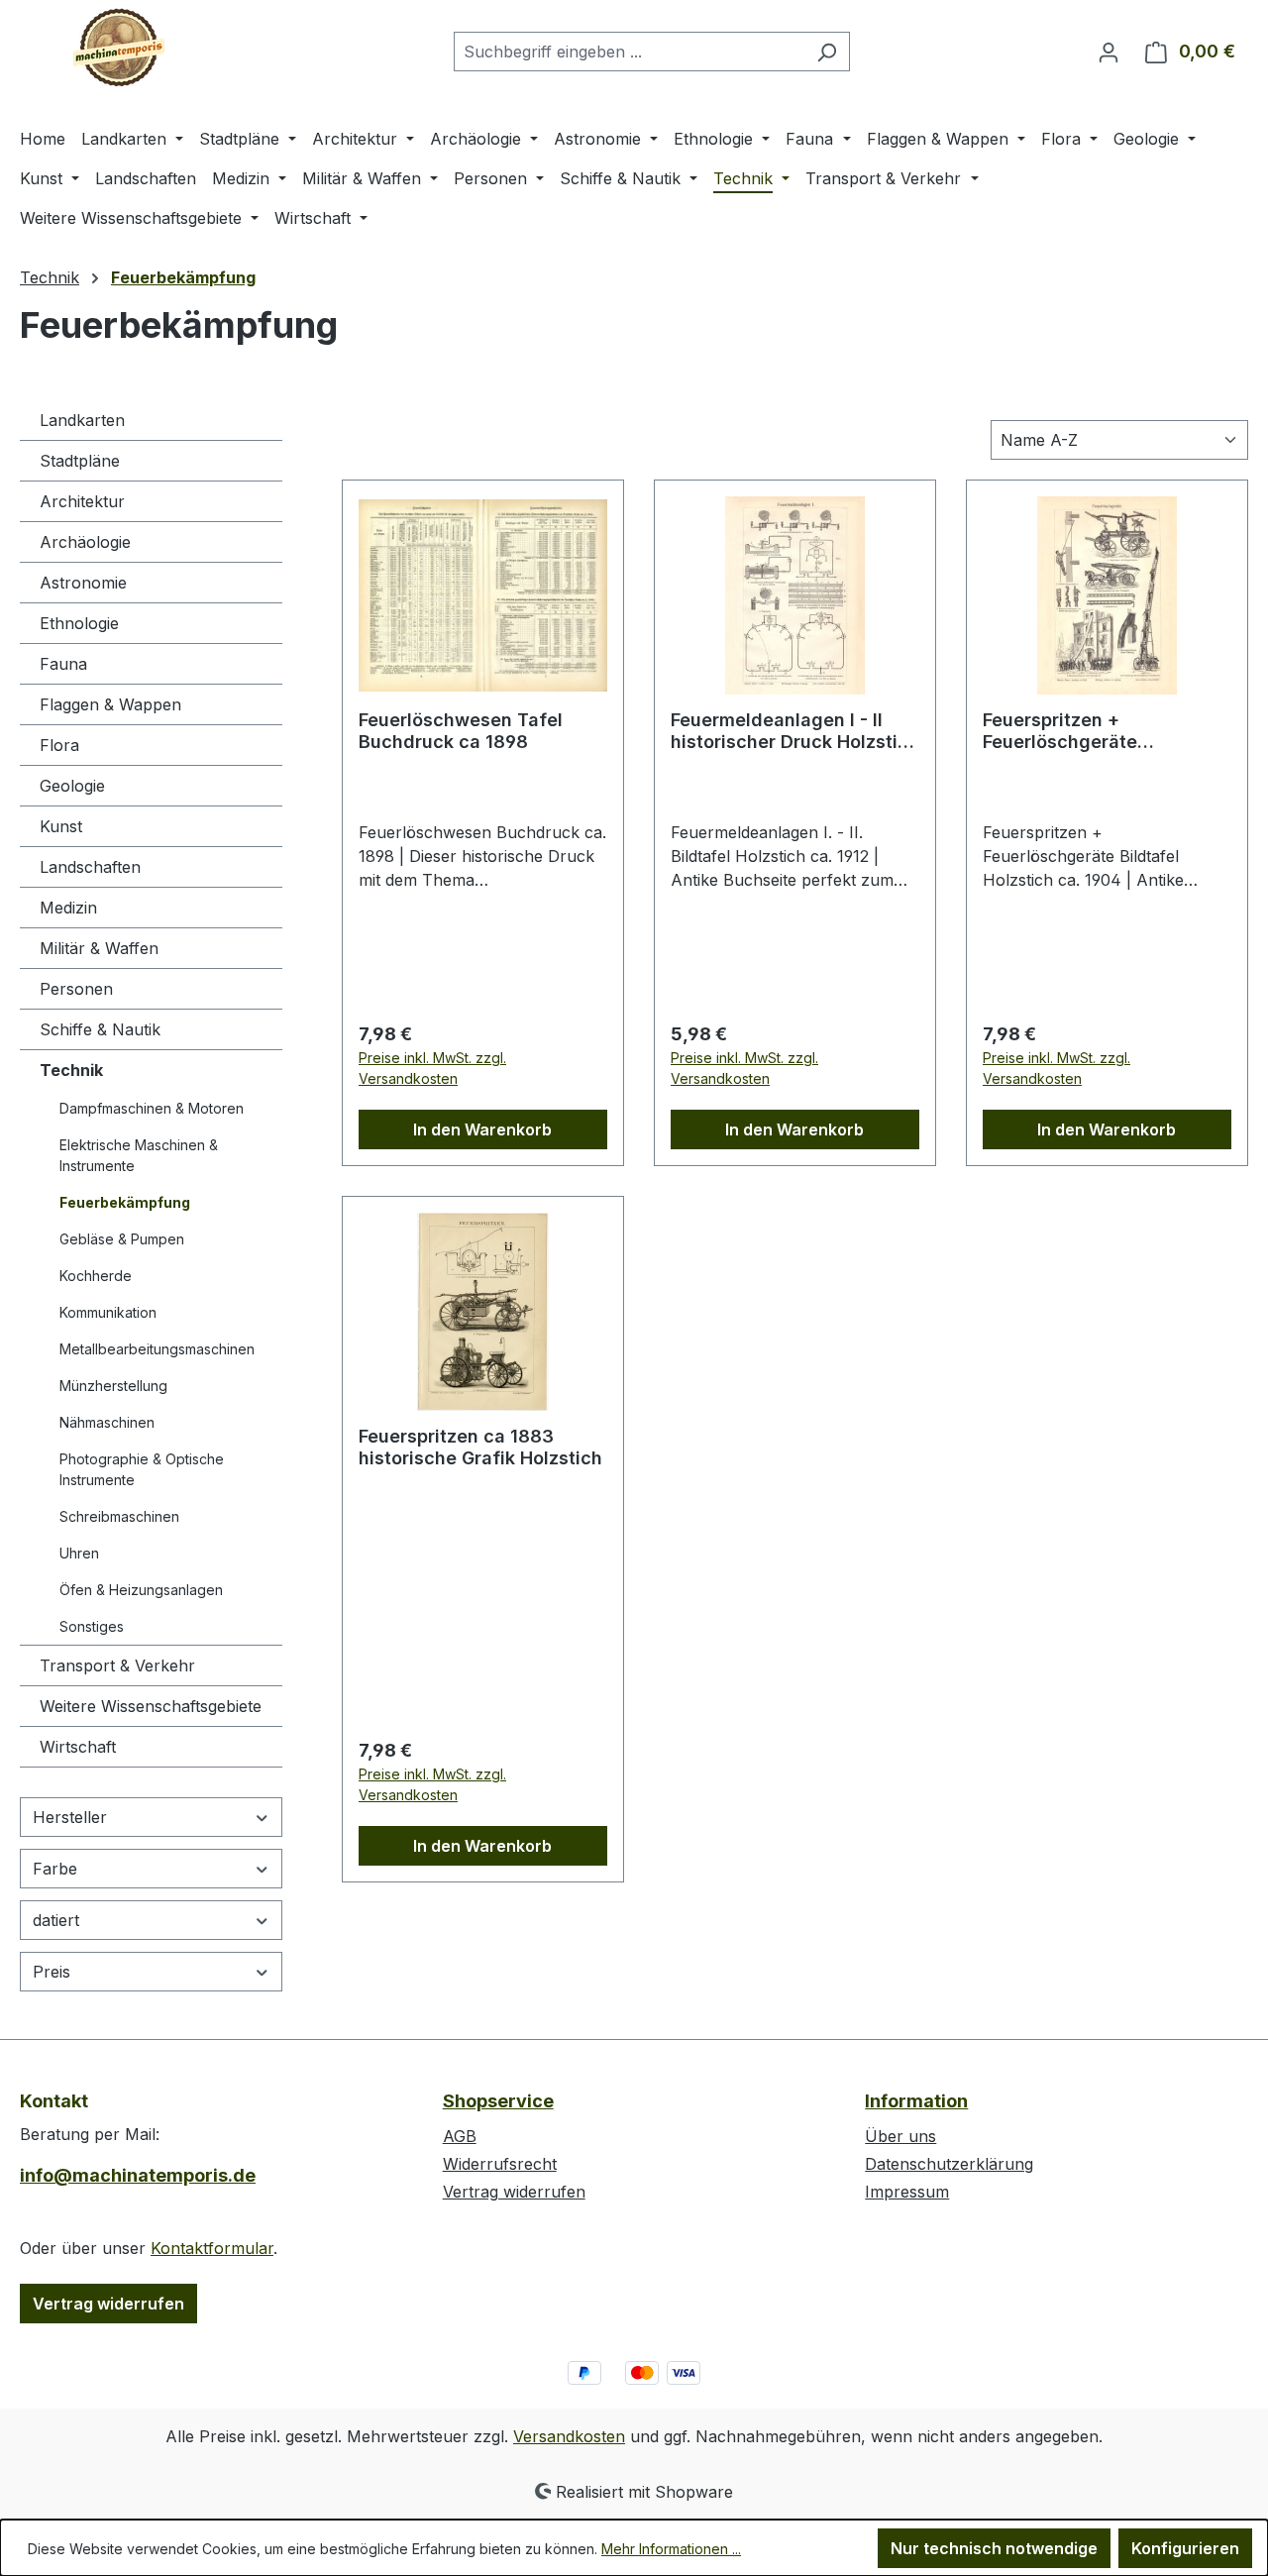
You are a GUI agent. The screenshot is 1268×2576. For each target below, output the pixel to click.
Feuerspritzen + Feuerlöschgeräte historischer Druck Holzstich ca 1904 (1107, 731)
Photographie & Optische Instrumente (142, 1469)
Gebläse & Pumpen (122, 1239)
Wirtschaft (78, 1747)
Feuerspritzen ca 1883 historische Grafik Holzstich (480, 1447)
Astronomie (83, 583)
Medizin (68, 908)
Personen (76, 989)
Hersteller (70, 1817)
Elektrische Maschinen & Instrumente (139, 1155)
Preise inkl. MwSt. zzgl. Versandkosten (432, 1068)
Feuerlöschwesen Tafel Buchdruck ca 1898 (461, 731)
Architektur (82, 501)
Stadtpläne (80, 461)
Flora (59, 745)
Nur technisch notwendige (994, 2548)
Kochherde (96, 1276)
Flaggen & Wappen (110, 704)
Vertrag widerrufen (108, 2304)
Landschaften (90, 867)
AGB (460, 2136)
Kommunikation (108, 1312)
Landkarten (82, 420)
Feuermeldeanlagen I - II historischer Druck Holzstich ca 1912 (795, 731)
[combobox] (629, 52)
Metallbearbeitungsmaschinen (157, 1349)
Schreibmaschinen (119, 1516)
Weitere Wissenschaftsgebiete (151, 1706)
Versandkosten (569, 2436)
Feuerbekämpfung (125, 1202)
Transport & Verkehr (117, 1665)
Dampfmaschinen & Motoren (152, 1108)
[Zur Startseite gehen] (119, 48)
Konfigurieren (1185, 2548)
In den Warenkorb (482, 1129)
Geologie (72, 786)
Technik (71, 1070)
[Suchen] (827, 52)
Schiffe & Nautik (100, 1029)
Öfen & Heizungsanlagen (141, 1590)
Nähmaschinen (107, 1422)
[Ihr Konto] (1109, 52)
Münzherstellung (113, 1386)
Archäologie (85, 542)
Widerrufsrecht (500, 2164)
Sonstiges (92, 1626)
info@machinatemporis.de (138, 2175)
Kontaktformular (212, 2248)
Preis (52, 1972)
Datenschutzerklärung (949, 2164)
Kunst (61, 826)
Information (916, 2101)
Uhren (79, 1553)
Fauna (63, 664)
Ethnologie (79, 623)
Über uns (900, 2136)
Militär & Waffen (99, 948)
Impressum (907, 2192)
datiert (56, 1920)
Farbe (55, 1869)
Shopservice (498, 2101)
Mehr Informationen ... (671, 2549)
